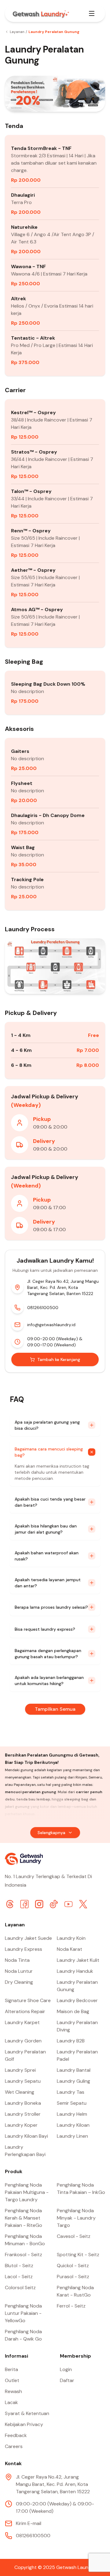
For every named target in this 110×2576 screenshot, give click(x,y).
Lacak (11, 2402)
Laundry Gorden (23, 2041)
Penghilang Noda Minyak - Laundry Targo (76, 2218)
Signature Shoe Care (28, 2000)
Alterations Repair (25, 2011)
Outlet (12, 2380)
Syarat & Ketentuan (27, 2413)
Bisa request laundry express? (45, 1629)
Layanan (17, 32)
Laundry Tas (71, 2092)
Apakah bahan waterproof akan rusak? (47, 1556)
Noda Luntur (19, 1971)
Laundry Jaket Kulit (78, 1960)
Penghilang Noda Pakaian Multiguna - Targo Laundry (27, 2192)
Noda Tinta (17, 1960)
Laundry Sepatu (23, 2081)
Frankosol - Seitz (24, 2255)
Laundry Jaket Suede (28, 1938)
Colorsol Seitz (20, 2288)
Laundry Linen (72, 2136)
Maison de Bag (73, 2011)
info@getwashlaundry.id (51, 1325)
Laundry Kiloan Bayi (26, 2136)
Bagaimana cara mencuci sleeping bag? (49, 1452)
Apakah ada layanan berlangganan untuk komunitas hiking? (49, 1680)
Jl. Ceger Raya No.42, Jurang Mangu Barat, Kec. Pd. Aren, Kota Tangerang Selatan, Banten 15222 (63, 1287)
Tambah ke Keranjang (59, 1359)
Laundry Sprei (20, 2070)
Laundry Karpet (22, 2022)
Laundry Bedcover (77, 2000)
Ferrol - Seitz (71, 2306)
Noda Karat (70, 1949)
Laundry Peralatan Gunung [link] (54, 32)
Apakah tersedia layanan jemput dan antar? (48, 1583)
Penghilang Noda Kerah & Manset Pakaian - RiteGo (24, 2218)
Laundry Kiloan (73, 2125)
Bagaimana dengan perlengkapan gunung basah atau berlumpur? (48, 1654)
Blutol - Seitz (19, 2266)
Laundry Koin (71, 1938)
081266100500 (43, 1308)
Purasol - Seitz (73, 2277)
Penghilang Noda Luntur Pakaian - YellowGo (23, 2313)
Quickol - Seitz (73, 2266)
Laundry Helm (72, 2114)
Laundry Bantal (74, 2070)
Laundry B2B (71, 2041)
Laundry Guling (73, 2081)
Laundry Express (24, 1949)
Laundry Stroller (23, 2114)
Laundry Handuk (75, 1971)
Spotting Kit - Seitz (78, 2255)
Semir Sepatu (72, 2103)
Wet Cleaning (20, 2092)
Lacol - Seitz (19, 2277)
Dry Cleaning (19, 1982)
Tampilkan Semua (55, 1709)
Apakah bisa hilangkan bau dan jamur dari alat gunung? (46, 1529)
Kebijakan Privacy (24, 2424)
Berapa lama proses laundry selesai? (51, 1607)
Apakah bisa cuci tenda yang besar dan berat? (50, 1502)
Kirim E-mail (29, 2523)
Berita (11, 2369)
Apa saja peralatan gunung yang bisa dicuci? (47, 1425)
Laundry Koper (21, 2125)
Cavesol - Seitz (74, 2236)
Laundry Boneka (23, 2103)
